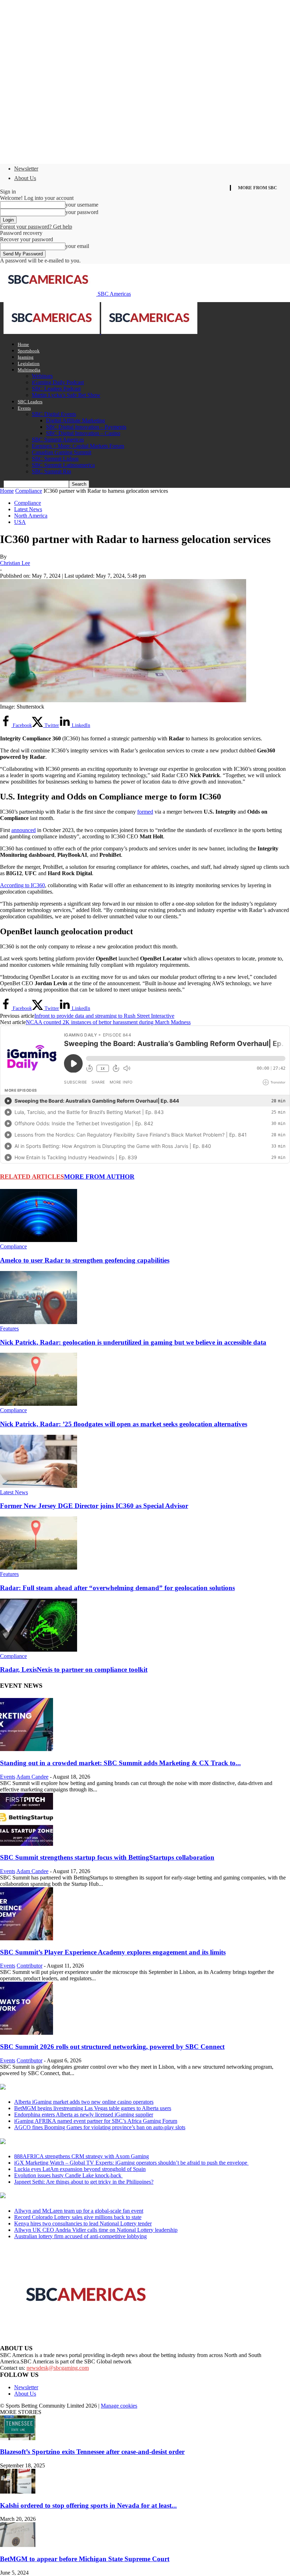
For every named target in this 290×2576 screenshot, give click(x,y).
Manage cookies (119, 2406)
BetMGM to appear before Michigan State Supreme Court (85, 2559)
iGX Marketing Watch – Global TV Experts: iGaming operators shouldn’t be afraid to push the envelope (131, 2163)
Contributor (30, 1966)
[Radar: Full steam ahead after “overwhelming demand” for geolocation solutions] (39, 1568)
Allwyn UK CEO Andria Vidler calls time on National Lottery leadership (96, 2230)
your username (82, 205)
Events (24, 408)
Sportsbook (29, 351)
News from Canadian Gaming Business (88, 2087)
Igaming (26, 357)
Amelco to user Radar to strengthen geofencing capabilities (85, 1260)
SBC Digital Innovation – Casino (83, 433)
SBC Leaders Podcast (56, 389)
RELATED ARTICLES (32, 1177)
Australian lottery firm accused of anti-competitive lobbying (80, 2236)
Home (23, 344)
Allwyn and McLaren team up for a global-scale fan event (79, 2211)
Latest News (28, 509)
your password (82, 212)
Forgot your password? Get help (36, 227)
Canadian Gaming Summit (62, 452)
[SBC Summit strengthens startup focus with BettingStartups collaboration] (27, 1844)
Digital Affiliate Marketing (76, 420)
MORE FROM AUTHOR (99, 1177)
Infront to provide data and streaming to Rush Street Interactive (104, 1016)
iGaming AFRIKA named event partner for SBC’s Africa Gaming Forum (96, 2121)
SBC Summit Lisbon (55, 459)
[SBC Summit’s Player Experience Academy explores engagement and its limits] (27, 1938)
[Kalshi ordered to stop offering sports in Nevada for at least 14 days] (18, 2492)
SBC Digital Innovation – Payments (86, 427)
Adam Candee (32, 1777)
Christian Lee (15, 563)
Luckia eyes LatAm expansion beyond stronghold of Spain (80, 2169)
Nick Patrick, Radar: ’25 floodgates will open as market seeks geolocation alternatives (124, 1424)
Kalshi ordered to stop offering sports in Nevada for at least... (88, 2505)
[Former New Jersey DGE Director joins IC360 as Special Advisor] (39, 1486)
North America (31, 516)
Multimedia (29, 370)
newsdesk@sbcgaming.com (58, 2368)
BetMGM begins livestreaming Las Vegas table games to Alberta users (93, 2108)
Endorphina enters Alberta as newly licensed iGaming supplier (84, 2115)
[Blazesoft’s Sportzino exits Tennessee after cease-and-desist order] (18, 2438)
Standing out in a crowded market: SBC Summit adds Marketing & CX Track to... (120, 1763)
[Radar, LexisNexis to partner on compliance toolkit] (39, 1650)
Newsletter (26, 169)
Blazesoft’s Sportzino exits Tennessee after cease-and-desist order (92, 2452)
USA (20, 522)
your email (77, 246)
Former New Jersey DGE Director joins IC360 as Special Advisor (94, 1506)
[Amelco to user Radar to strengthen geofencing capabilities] (39, 1240)
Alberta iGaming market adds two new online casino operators (84, 2102)
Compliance (29, 491)
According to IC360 (22, 885)
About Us (25, 178)
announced (24, 830)
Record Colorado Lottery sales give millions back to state (78, 2217)
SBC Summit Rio (51, 471)
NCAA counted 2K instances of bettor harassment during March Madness (108, 1022)
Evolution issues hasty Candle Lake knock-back (68, 2175)
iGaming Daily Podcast (58, 382)
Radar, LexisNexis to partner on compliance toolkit (74, 1670)
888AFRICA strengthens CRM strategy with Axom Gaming (82, 2156)
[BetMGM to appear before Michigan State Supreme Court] (18, 2545)
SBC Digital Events (54, 414)
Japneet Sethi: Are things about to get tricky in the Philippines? (84, 2182)
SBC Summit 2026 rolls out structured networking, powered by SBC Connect (112, 2047)
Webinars (42, 376)
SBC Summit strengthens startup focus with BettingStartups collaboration (107, 1857)
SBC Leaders (30, 402)
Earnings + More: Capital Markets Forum (78, 446)
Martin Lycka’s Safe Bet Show (66, 395)
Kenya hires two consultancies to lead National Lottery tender (83, 2223)
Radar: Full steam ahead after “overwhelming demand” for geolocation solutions (117, 1588)
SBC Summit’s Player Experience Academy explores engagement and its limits (113, 1952)
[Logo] (52, 332)
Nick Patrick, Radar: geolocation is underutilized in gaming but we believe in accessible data (133, 1342)
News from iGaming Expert (69, 2142)
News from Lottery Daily (66, 2196)
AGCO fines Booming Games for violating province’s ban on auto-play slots (100, 2127)
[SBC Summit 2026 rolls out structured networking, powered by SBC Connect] (27, 2033)
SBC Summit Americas (58, 440)
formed (145, 812)
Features (9, 1329)
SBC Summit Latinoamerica (63, 465)
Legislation (29, 363)
